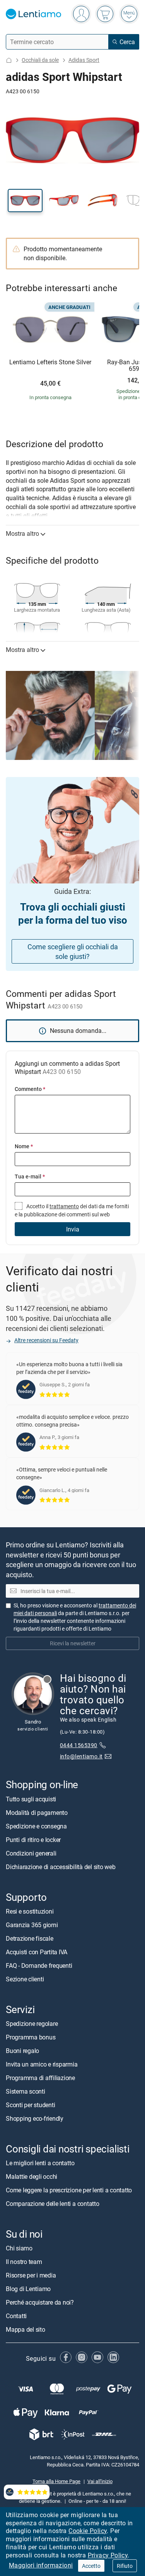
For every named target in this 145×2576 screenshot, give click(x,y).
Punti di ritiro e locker (33, 1840)
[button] (25, 201)
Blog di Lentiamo (28, 2289)
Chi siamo (19, 2248)
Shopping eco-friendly (35, 2118)
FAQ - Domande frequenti (39, 1965)
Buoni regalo (22, 2051)
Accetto (91, 2566)
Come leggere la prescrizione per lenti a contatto (69, 2190)
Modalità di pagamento (37, 1813)
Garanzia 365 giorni (32, 1925)
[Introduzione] (9, 60)
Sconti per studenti (30, 2105)
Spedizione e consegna (36, 1826)
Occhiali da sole (40, 60)
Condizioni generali (31, 1853)
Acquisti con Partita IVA (37, 1952)
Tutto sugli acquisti (31, 1799)
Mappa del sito (26, 2329)
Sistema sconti (26, 2091)
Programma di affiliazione (40, 2078)
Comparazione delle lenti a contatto (53, 2204)
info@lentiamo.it (81, 1756)
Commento (30, 1089)
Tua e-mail (30, 1176)
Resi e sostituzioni (30, 1911)
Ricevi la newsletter (73, 1643)
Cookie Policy (88, 2531)
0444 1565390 (79, 1745)
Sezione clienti (25, 1979)
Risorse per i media (31, 2275)
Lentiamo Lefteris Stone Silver (50, 362)
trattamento (64, 1206)
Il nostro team (24, 2262)
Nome (24, 1146)
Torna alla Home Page (56, 2481)
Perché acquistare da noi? (40, 2302)
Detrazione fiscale (30, 1938)
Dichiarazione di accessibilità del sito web (61, 1867)
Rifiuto (125, 2566)
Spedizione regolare (32, 2024)
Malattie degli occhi (32, 2176)
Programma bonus (31, 2037)
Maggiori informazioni (41, 2565)
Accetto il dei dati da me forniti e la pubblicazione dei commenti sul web (72, 1210)
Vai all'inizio (100, 2481)
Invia (73, 1229)
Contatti (16, 2316)
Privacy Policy (108, 2555)
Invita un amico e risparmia (42, 2064)
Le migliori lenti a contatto (40, 2163)
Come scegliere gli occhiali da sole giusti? (73, 951)
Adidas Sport (84, 60)
